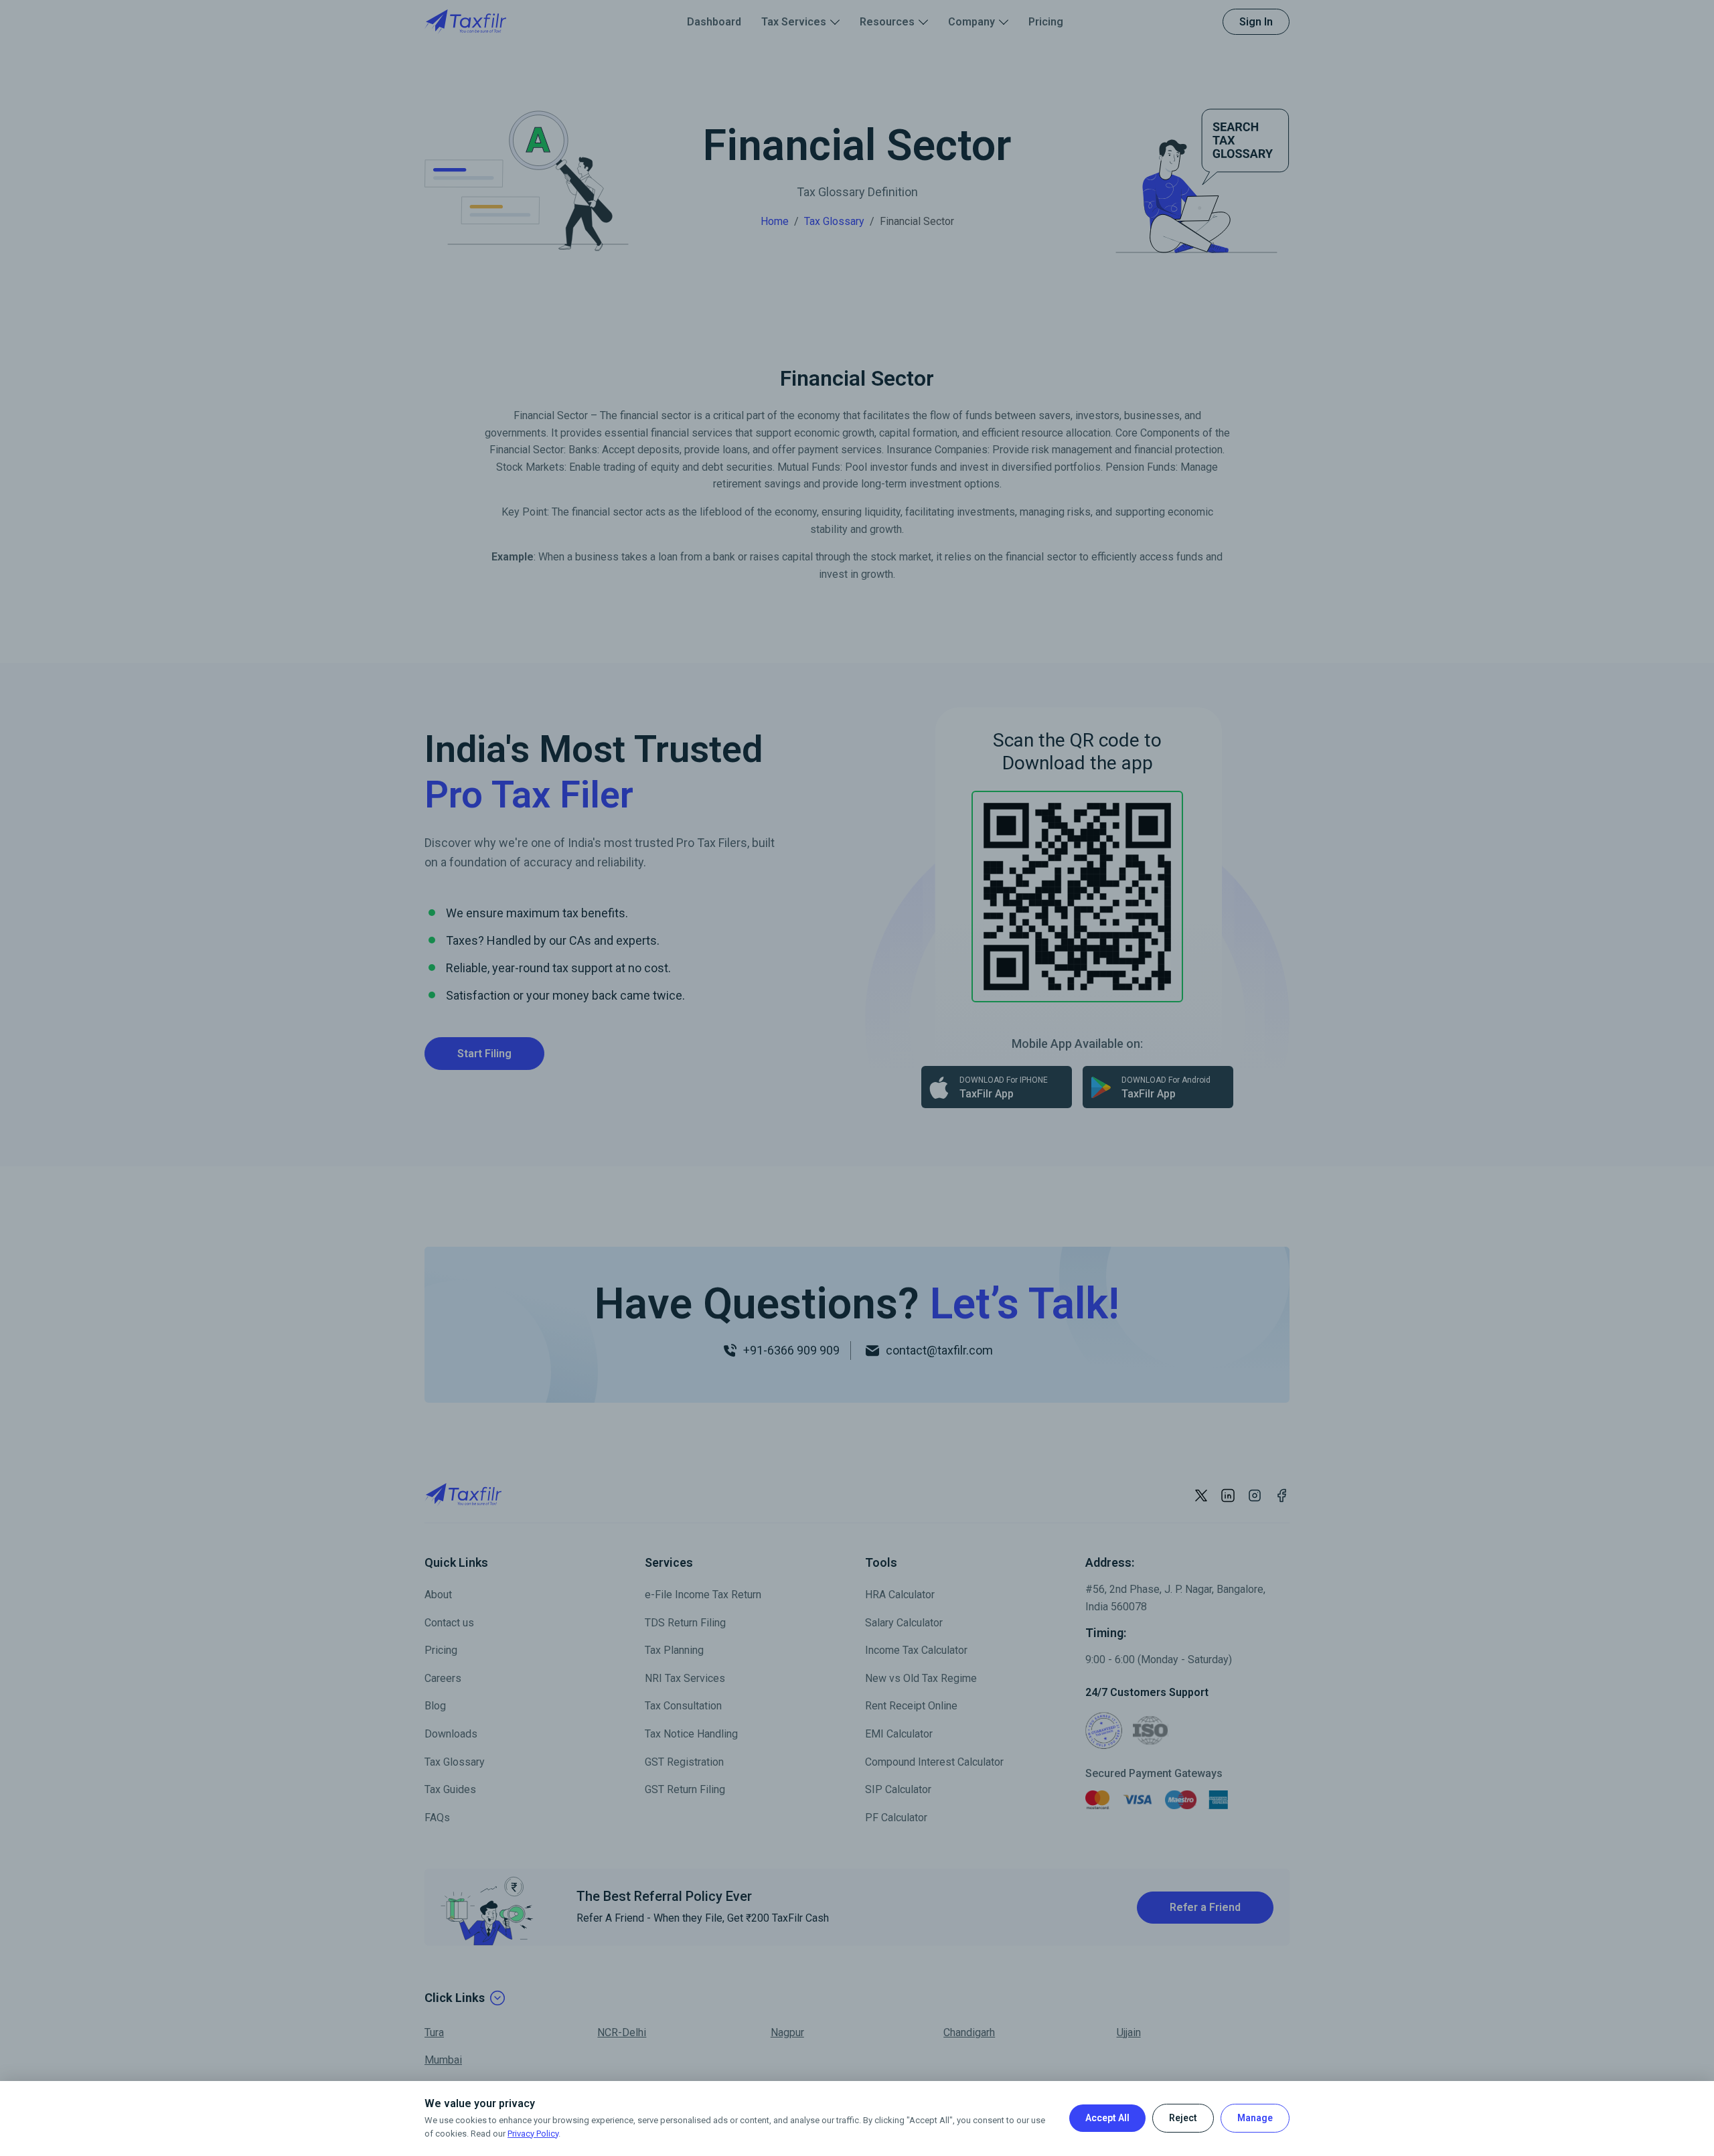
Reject (1183, 2118)
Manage (1255, 2118)
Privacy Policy (533, 2134)
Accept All (1107, 2118)
